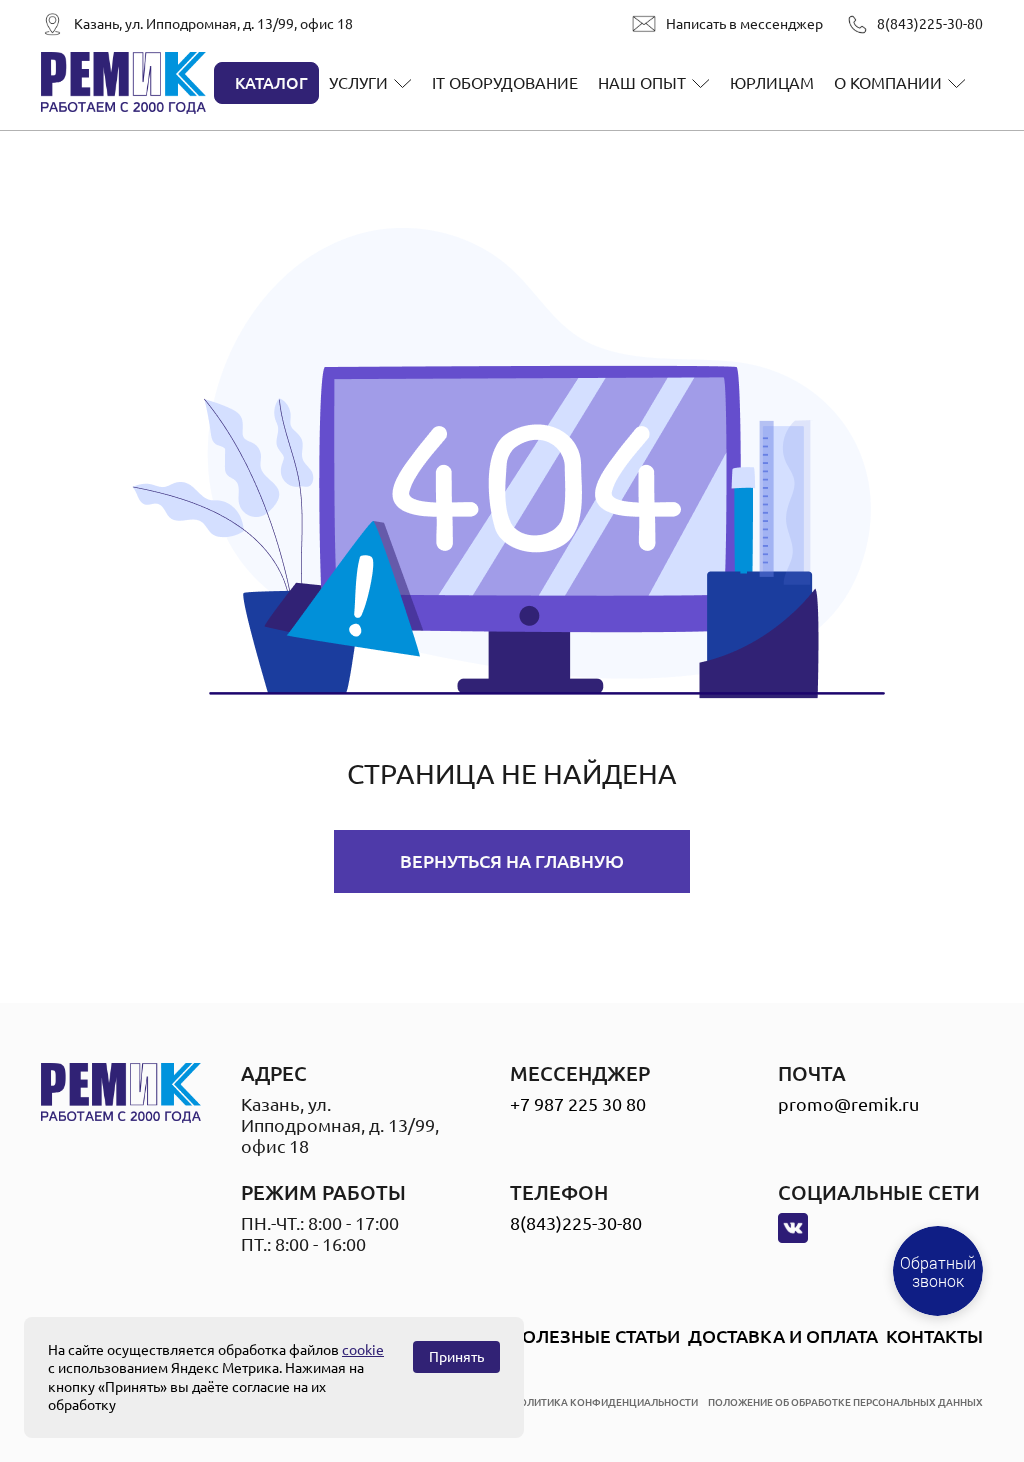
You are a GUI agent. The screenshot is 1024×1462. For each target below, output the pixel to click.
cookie (363, 1350)
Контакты (934, 1336)
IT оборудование (505, 83)
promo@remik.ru (848, 1104)
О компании (888, 83)
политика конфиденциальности (605, 1402)
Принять (456, 1357)
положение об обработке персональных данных (845, 1402)
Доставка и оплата (783, 1336)
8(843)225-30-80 (930, 24)
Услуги (358, 83)
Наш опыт (642, 83)
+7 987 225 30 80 (578, 1104)
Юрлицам (772, 83)
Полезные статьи (594, 1336)
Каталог (271, 83)
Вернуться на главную (512, 861)
